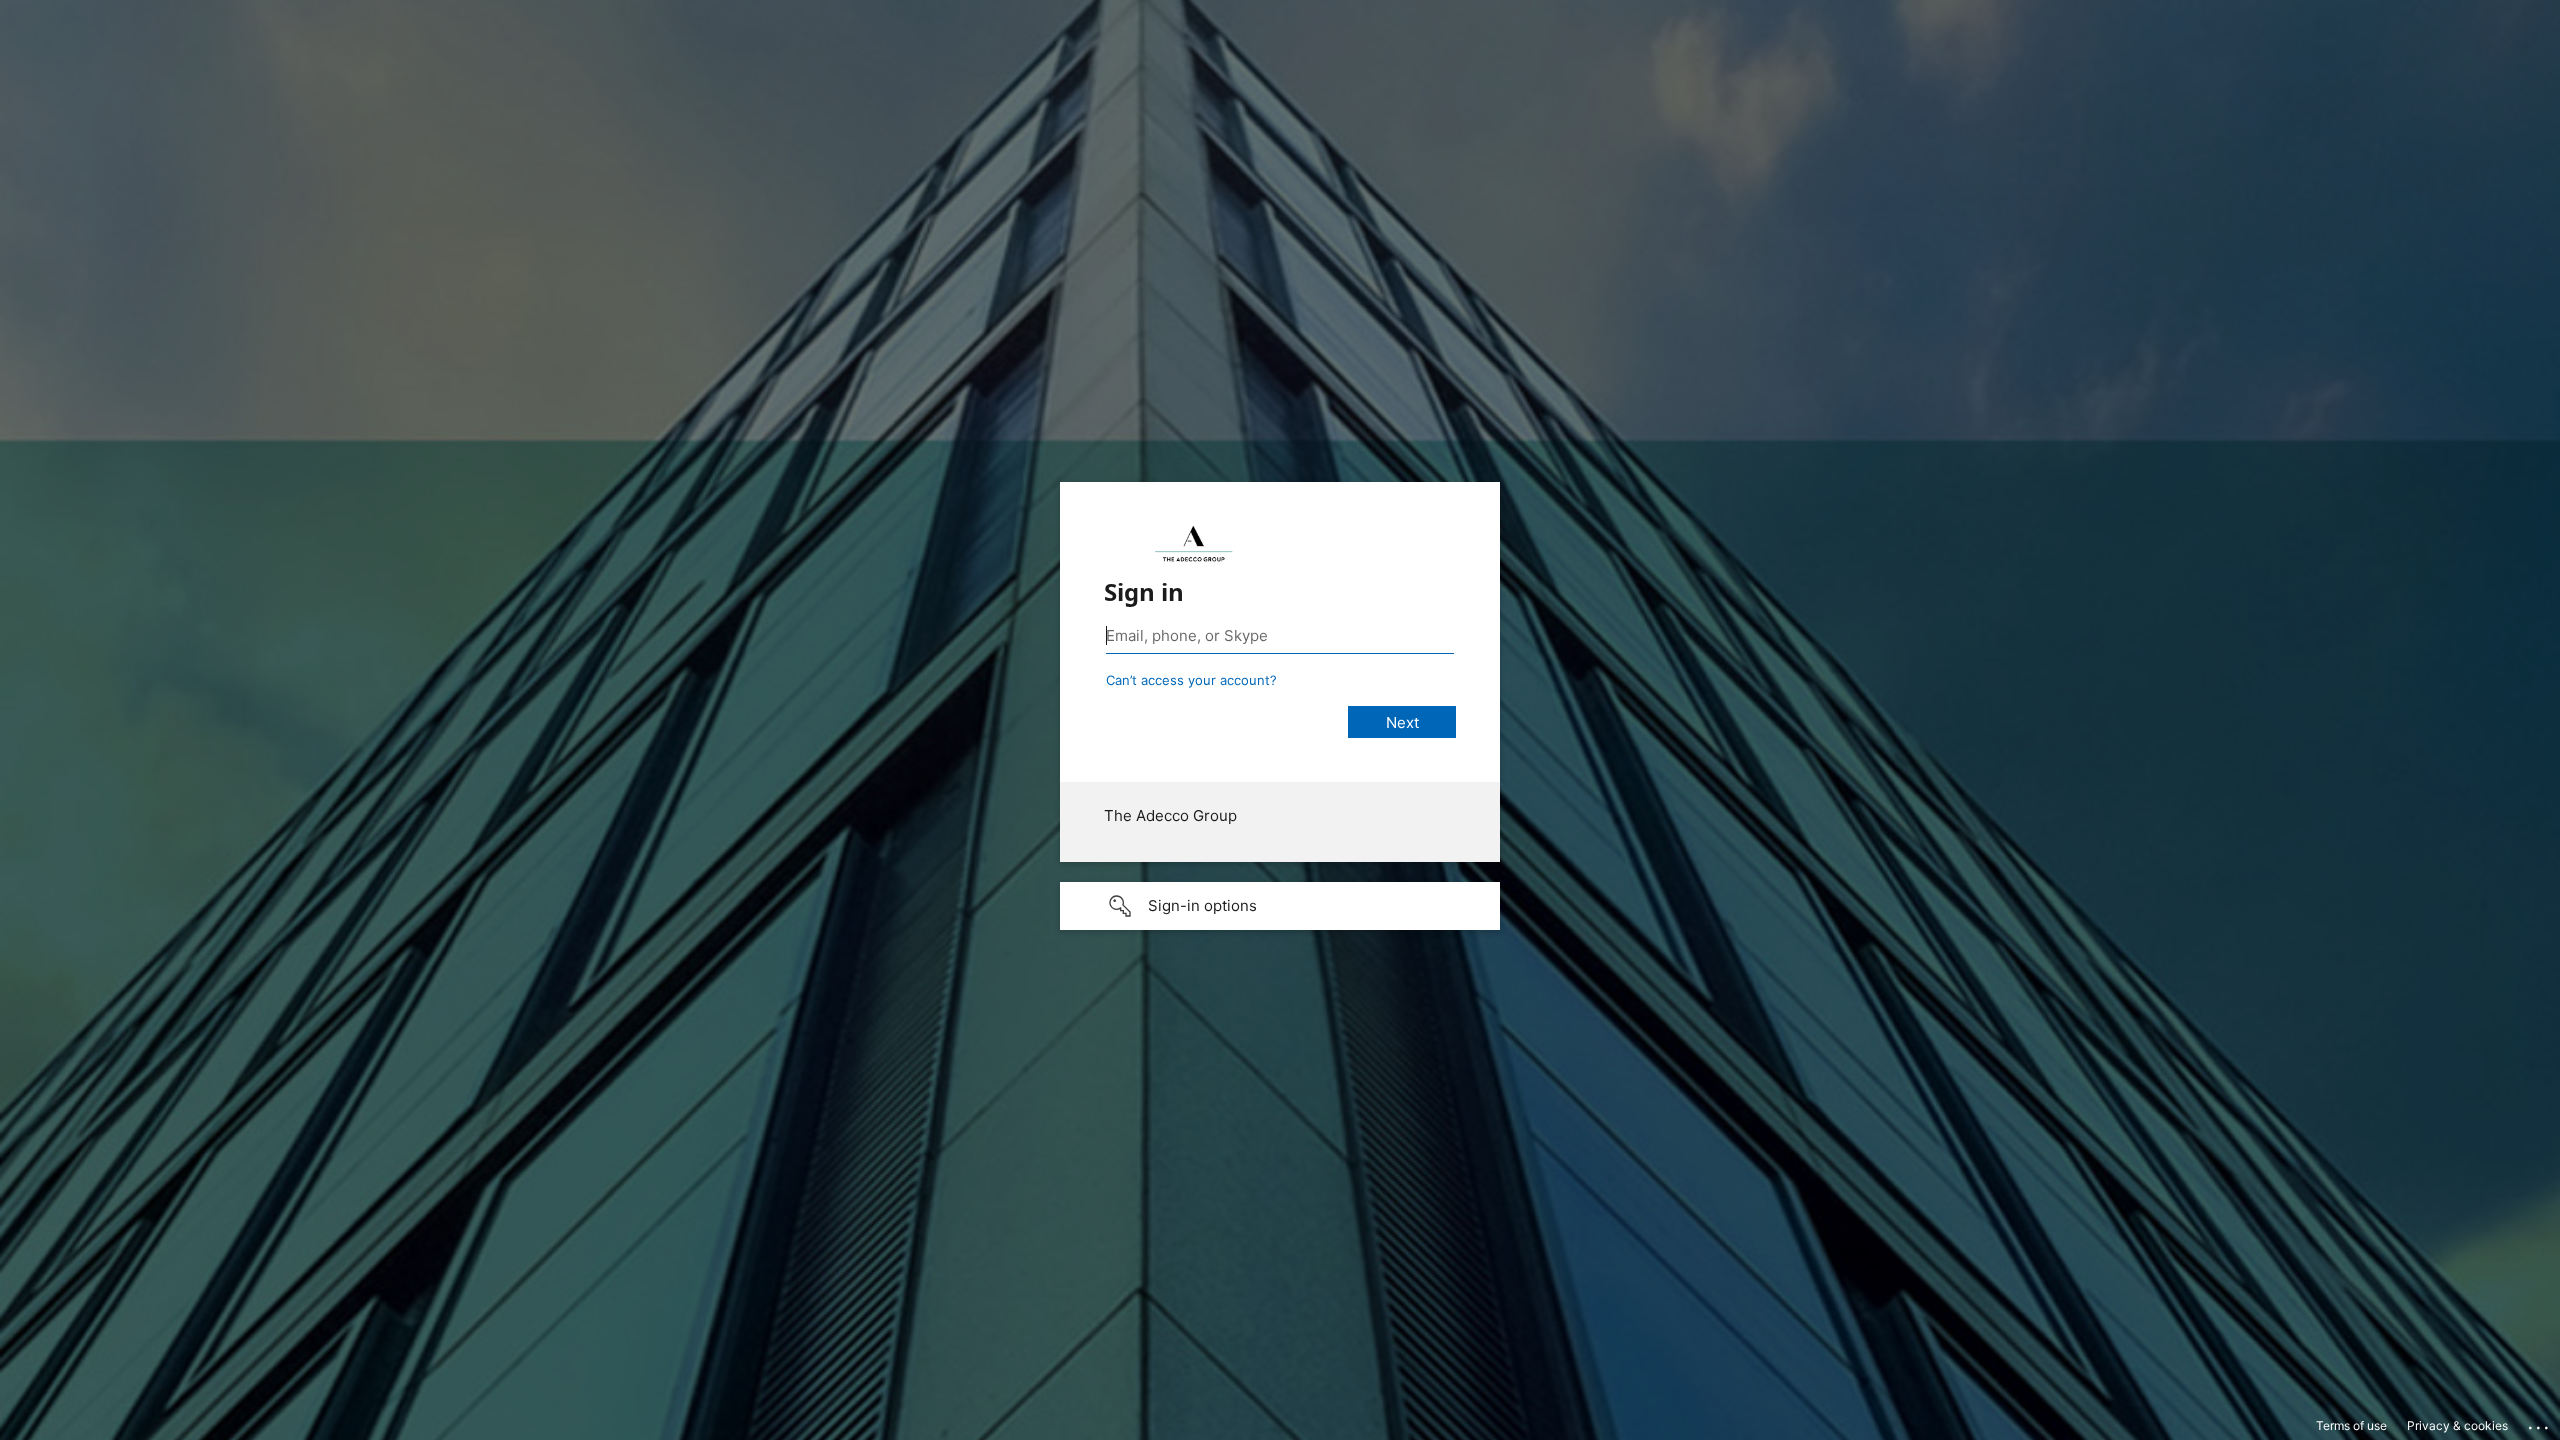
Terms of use (2351, 1425)
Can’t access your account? (1191, 680)
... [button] (2540, 1423)
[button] (1280, 906)
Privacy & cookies (2457, 1425)
